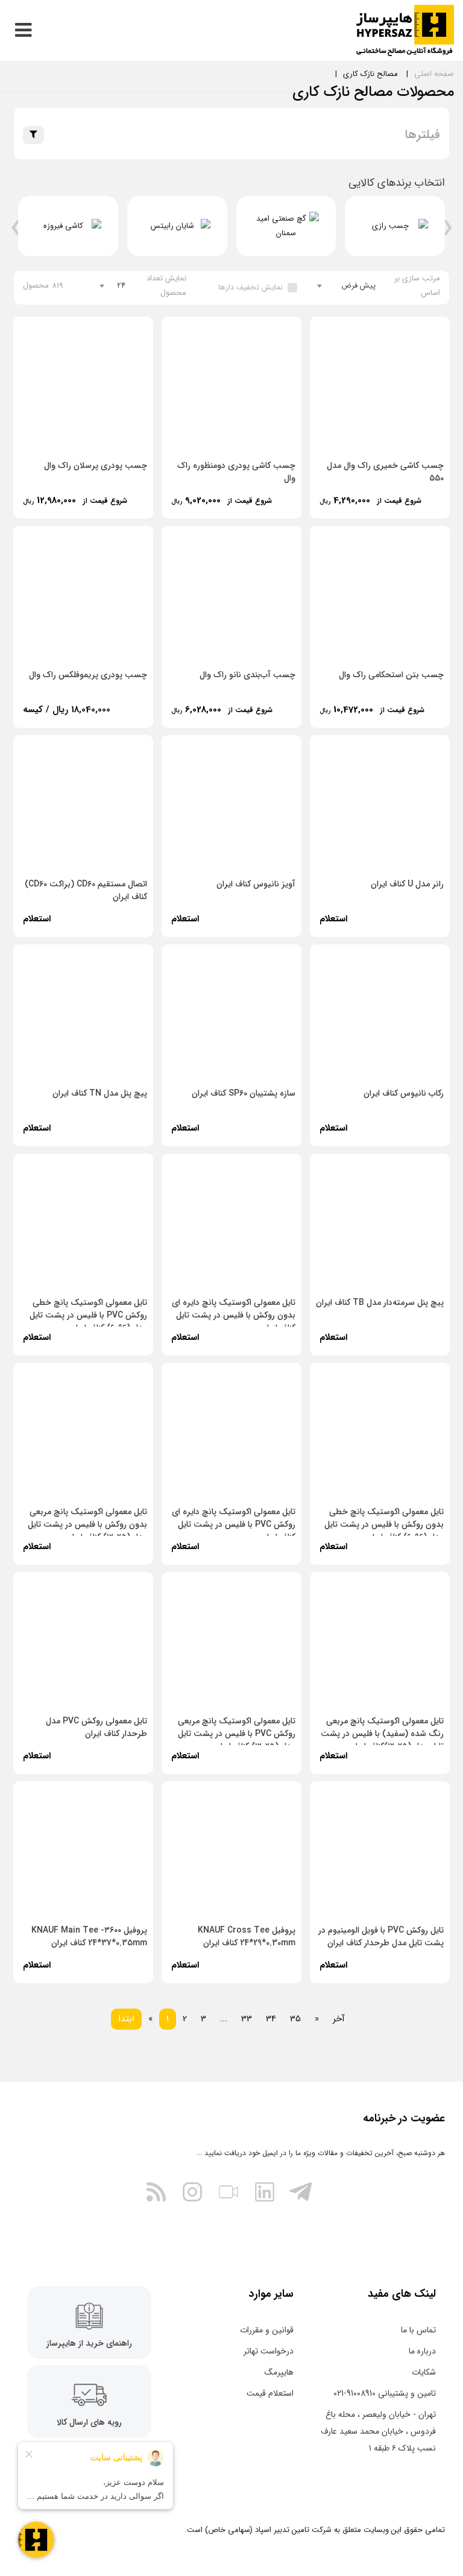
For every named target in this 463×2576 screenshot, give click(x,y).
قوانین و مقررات (267, 2330)
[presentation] (448, 232)
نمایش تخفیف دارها (250, 287)
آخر (339, 2019)
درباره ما (422, 2351)
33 (247, 2019)
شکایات (424, 2372)
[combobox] (347, 286)
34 (271, 2019)
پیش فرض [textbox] (358, 286)
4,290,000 (376, 500)
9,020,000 (227, 500)
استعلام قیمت (270, 2393)
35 (295, 2019)
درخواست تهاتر (269, 2351)
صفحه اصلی (434, 74)
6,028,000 (227, 710)
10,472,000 (377, 710)
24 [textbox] (121, 286)
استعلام (333, 919)
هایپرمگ (279, 2372)
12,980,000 (80, 500)
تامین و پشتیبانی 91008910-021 (385, 2393)
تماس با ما (418, 2330)
